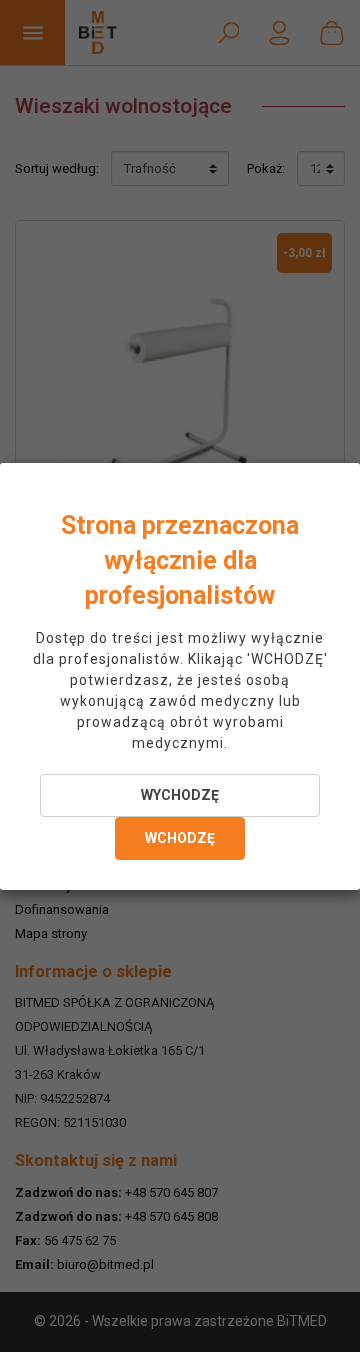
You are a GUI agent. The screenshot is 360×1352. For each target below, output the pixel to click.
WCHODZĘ (180, 838)
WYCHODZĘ (180, 795)
